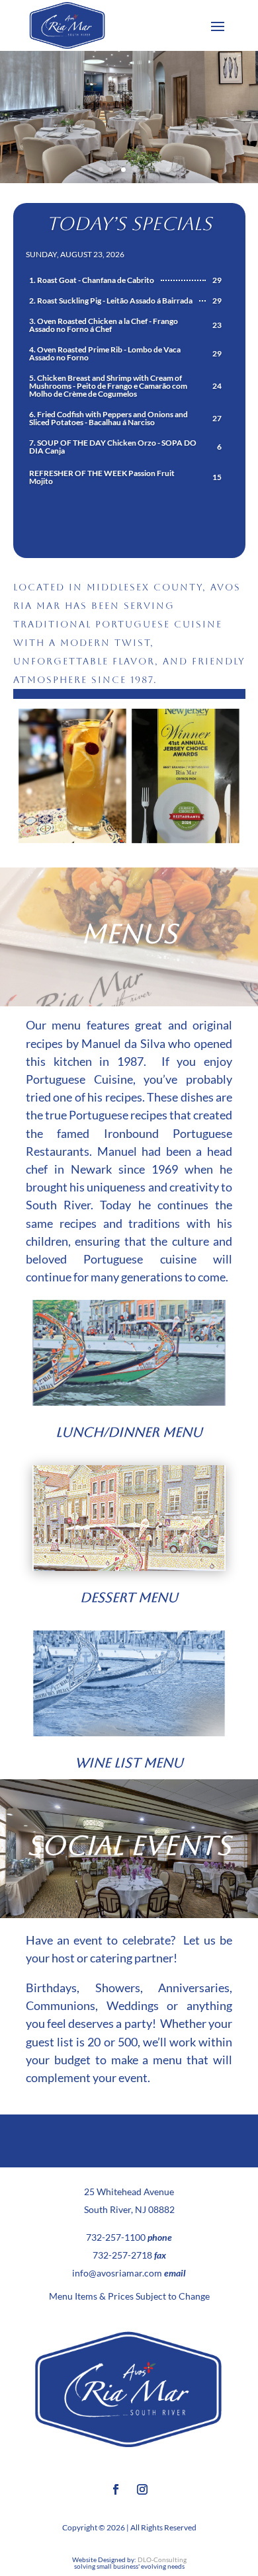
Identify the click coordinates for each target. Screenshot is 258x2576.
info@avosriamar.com (117, 2273)
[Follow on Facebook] (116, 2489)
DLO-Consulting (162, 2559)
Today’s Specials (129, 223)
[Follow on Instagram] (142, 2489)
